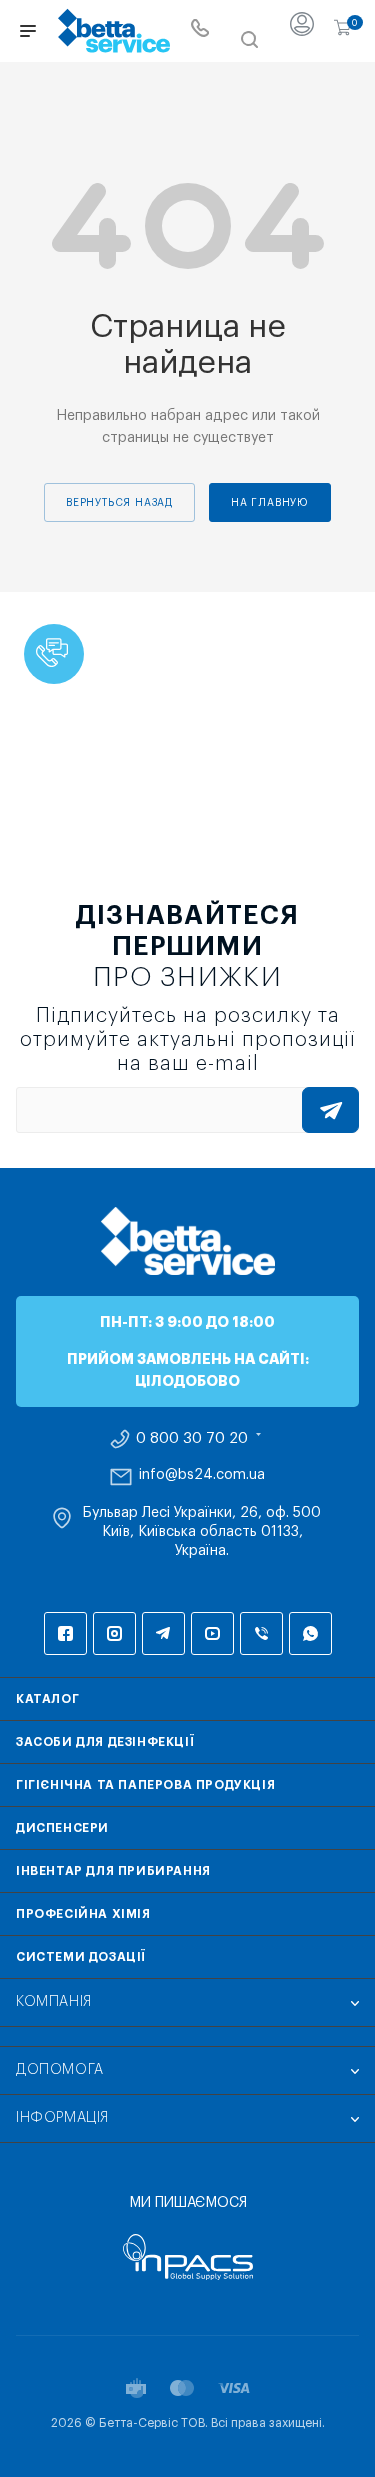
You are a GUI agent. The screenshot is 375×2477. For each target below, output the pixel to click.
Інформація (62, 2118)
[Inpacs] (187, 2257)
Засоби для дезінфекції (105, 1742)
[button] (54, 654)
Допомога (60, 2070)
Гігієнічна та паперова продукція (145, 1785)
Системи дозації (81, 1957)
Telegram (163, 1633)
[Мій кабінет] (302, 31)
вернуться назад (119, 503)
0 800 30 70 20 (192, 1439)
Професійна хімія (83, 1914)
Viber (261, 1633)
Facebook (65, 1633)
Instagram (114, 1633)
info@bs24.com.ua (202, 1475)
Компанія (54, 2002)
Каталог (47, 1699)
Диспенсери (62, 1828)
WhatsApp (310, 1633)
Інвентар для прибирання (113, 1871)
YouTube (212, 1633)
